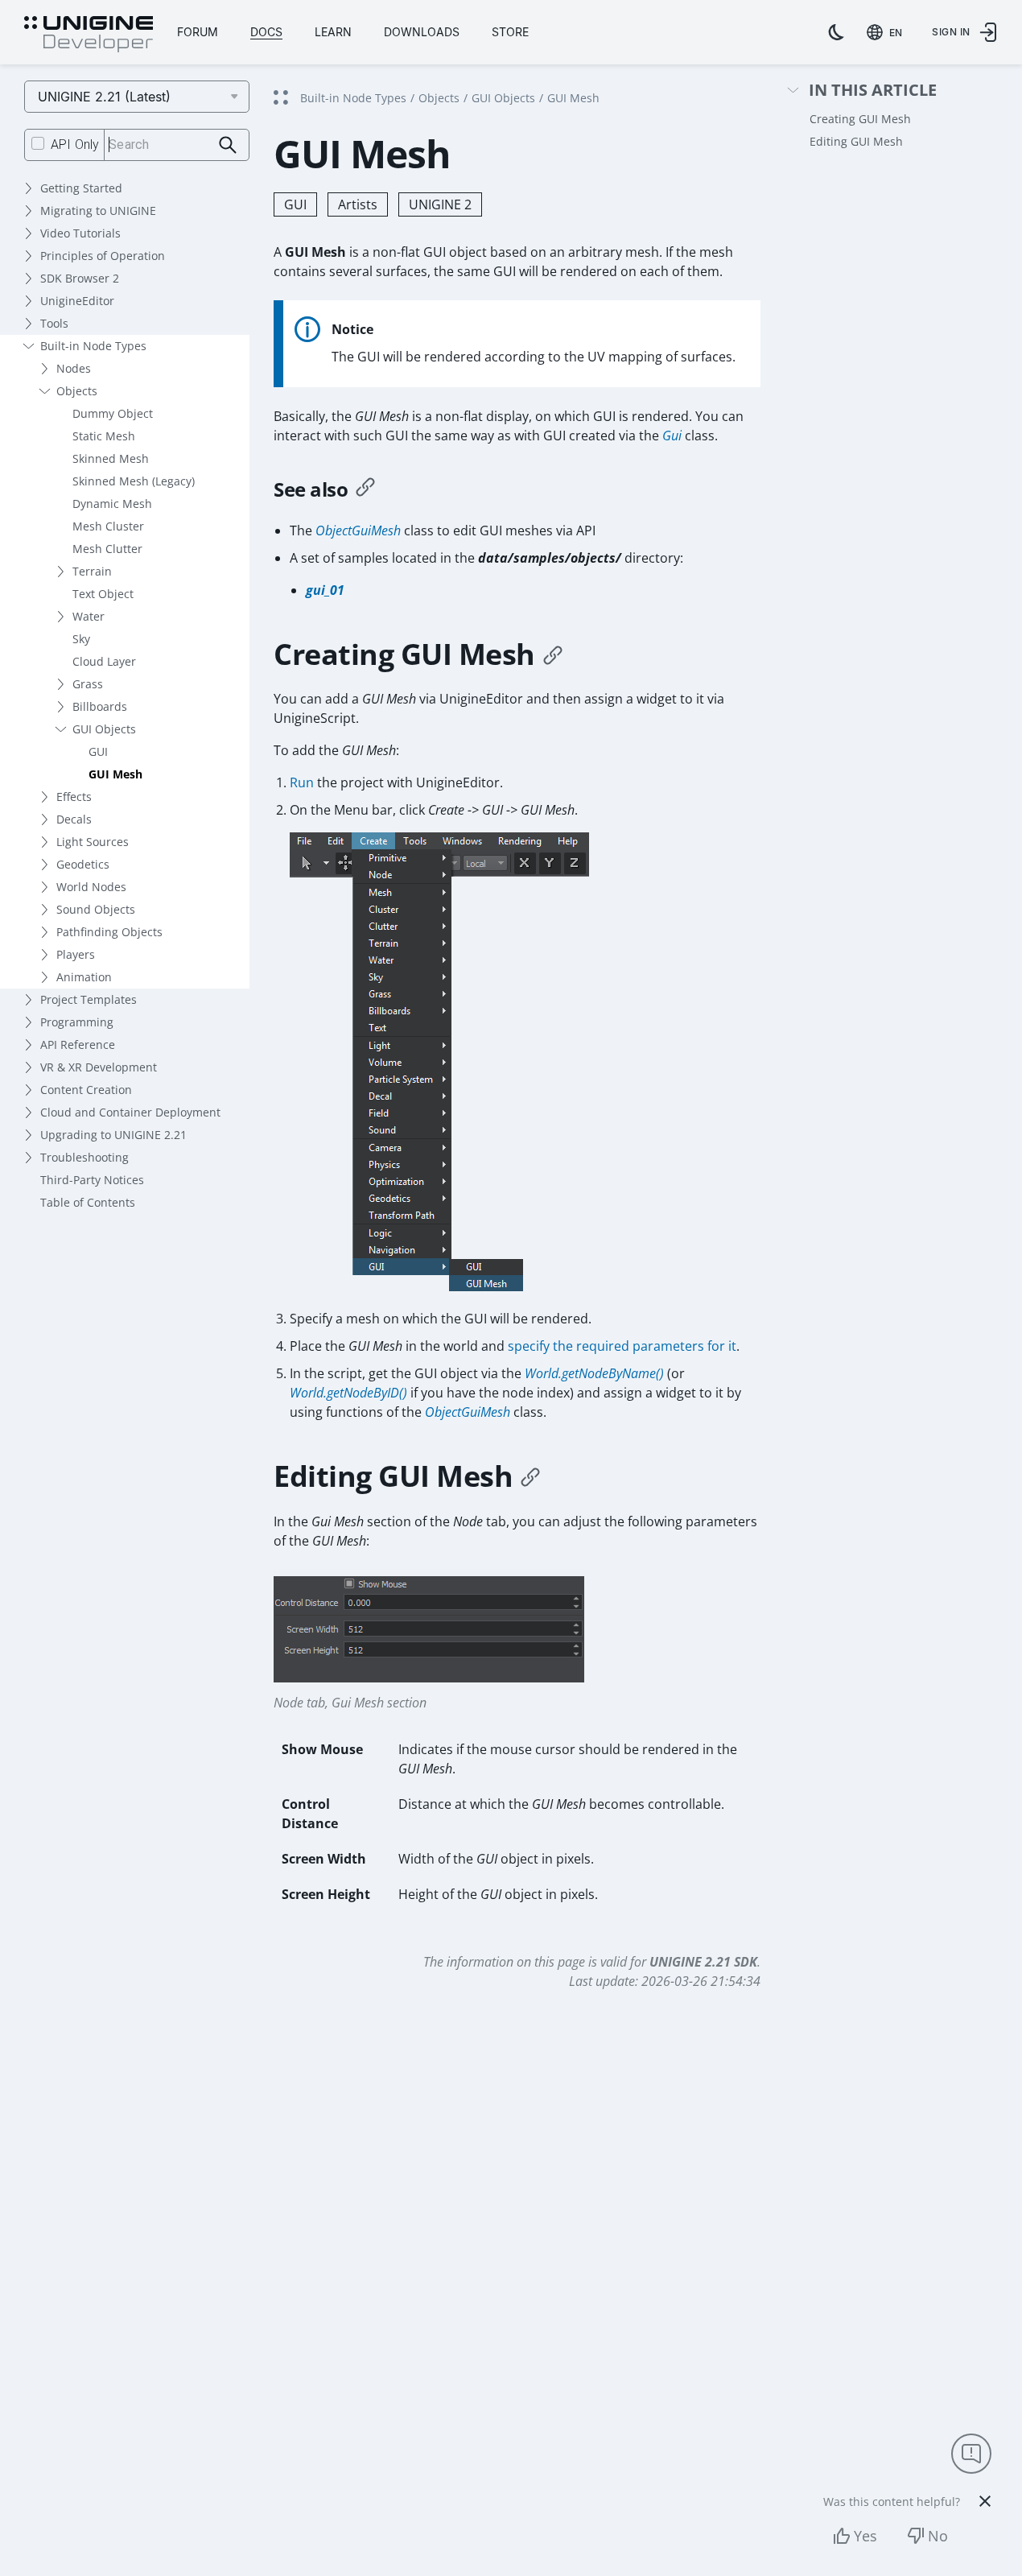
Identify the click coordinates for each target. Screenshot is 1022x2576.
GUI (98, 751)
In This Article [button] (873, 91)
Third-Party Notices (92, 1180)
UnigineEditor (77, 301)
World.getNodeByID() (348, 1393)
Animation (84, 977)
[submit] (228, 145)
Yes (865, 2536)
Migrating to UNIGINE (98, 211)
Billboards (100, 706)
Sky (81, 639)
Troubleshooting (84, 1157)
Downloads (422, 32)
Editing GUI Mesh (856, 141)
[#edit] (530, 1476)
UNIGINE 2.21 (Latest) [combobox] (104, 97)
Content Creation (86, 1090)
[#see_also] (365, 489)
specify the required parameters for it (622, 1346)
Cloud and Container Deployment (130, 1112)
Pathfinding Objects (109, 932)
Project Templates (89, 999)
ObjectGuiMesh (358, 530)
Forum (198, 32)
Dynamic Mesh (112, 504)
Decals (74, 819)
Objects (77, 391)
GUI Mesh (115, 774)
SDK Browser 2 (80, 278)
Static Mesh (104, 436)
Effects (74, 797)
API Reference (78, 1044)
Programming (77, 1022)
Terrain (92, 571)
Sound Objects (96, 909)
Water (89, 616)
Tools (54, 323)
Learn (333, 32)
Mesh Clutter (107, 549)
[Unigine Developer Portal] (89, 35)
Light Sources (93, 842)
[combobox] (888, 32)
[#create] (553, 654)
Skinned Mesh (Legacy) (134, 481)
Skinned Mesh (111, 458)
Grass (88, 684)
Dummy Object (113, 413)
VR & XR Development (99, 1067)
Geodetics (83, 864)
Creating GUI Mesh (860, 119)
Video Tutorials (80, 233)
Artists (358, 204)
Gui (672, 436)
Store (510, 32)
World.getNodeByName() (594, 1373)
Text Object (103, 594)
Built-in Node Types (93, 346)
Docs (266, 32)
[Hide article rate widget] (985, 2501)
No (938, 2536)
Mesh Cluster (108, 526)
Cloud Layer (104, 661)
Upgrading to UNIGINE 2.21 (113, 1135)
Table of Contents (88, 1202)
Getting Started (81, 188)
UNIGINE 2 (440, 204)
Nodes (74, 368)
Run (302, 782)
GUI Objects (104, 729)
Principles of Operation (103, 256)
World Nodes (91, 887)
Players (76, 954)
